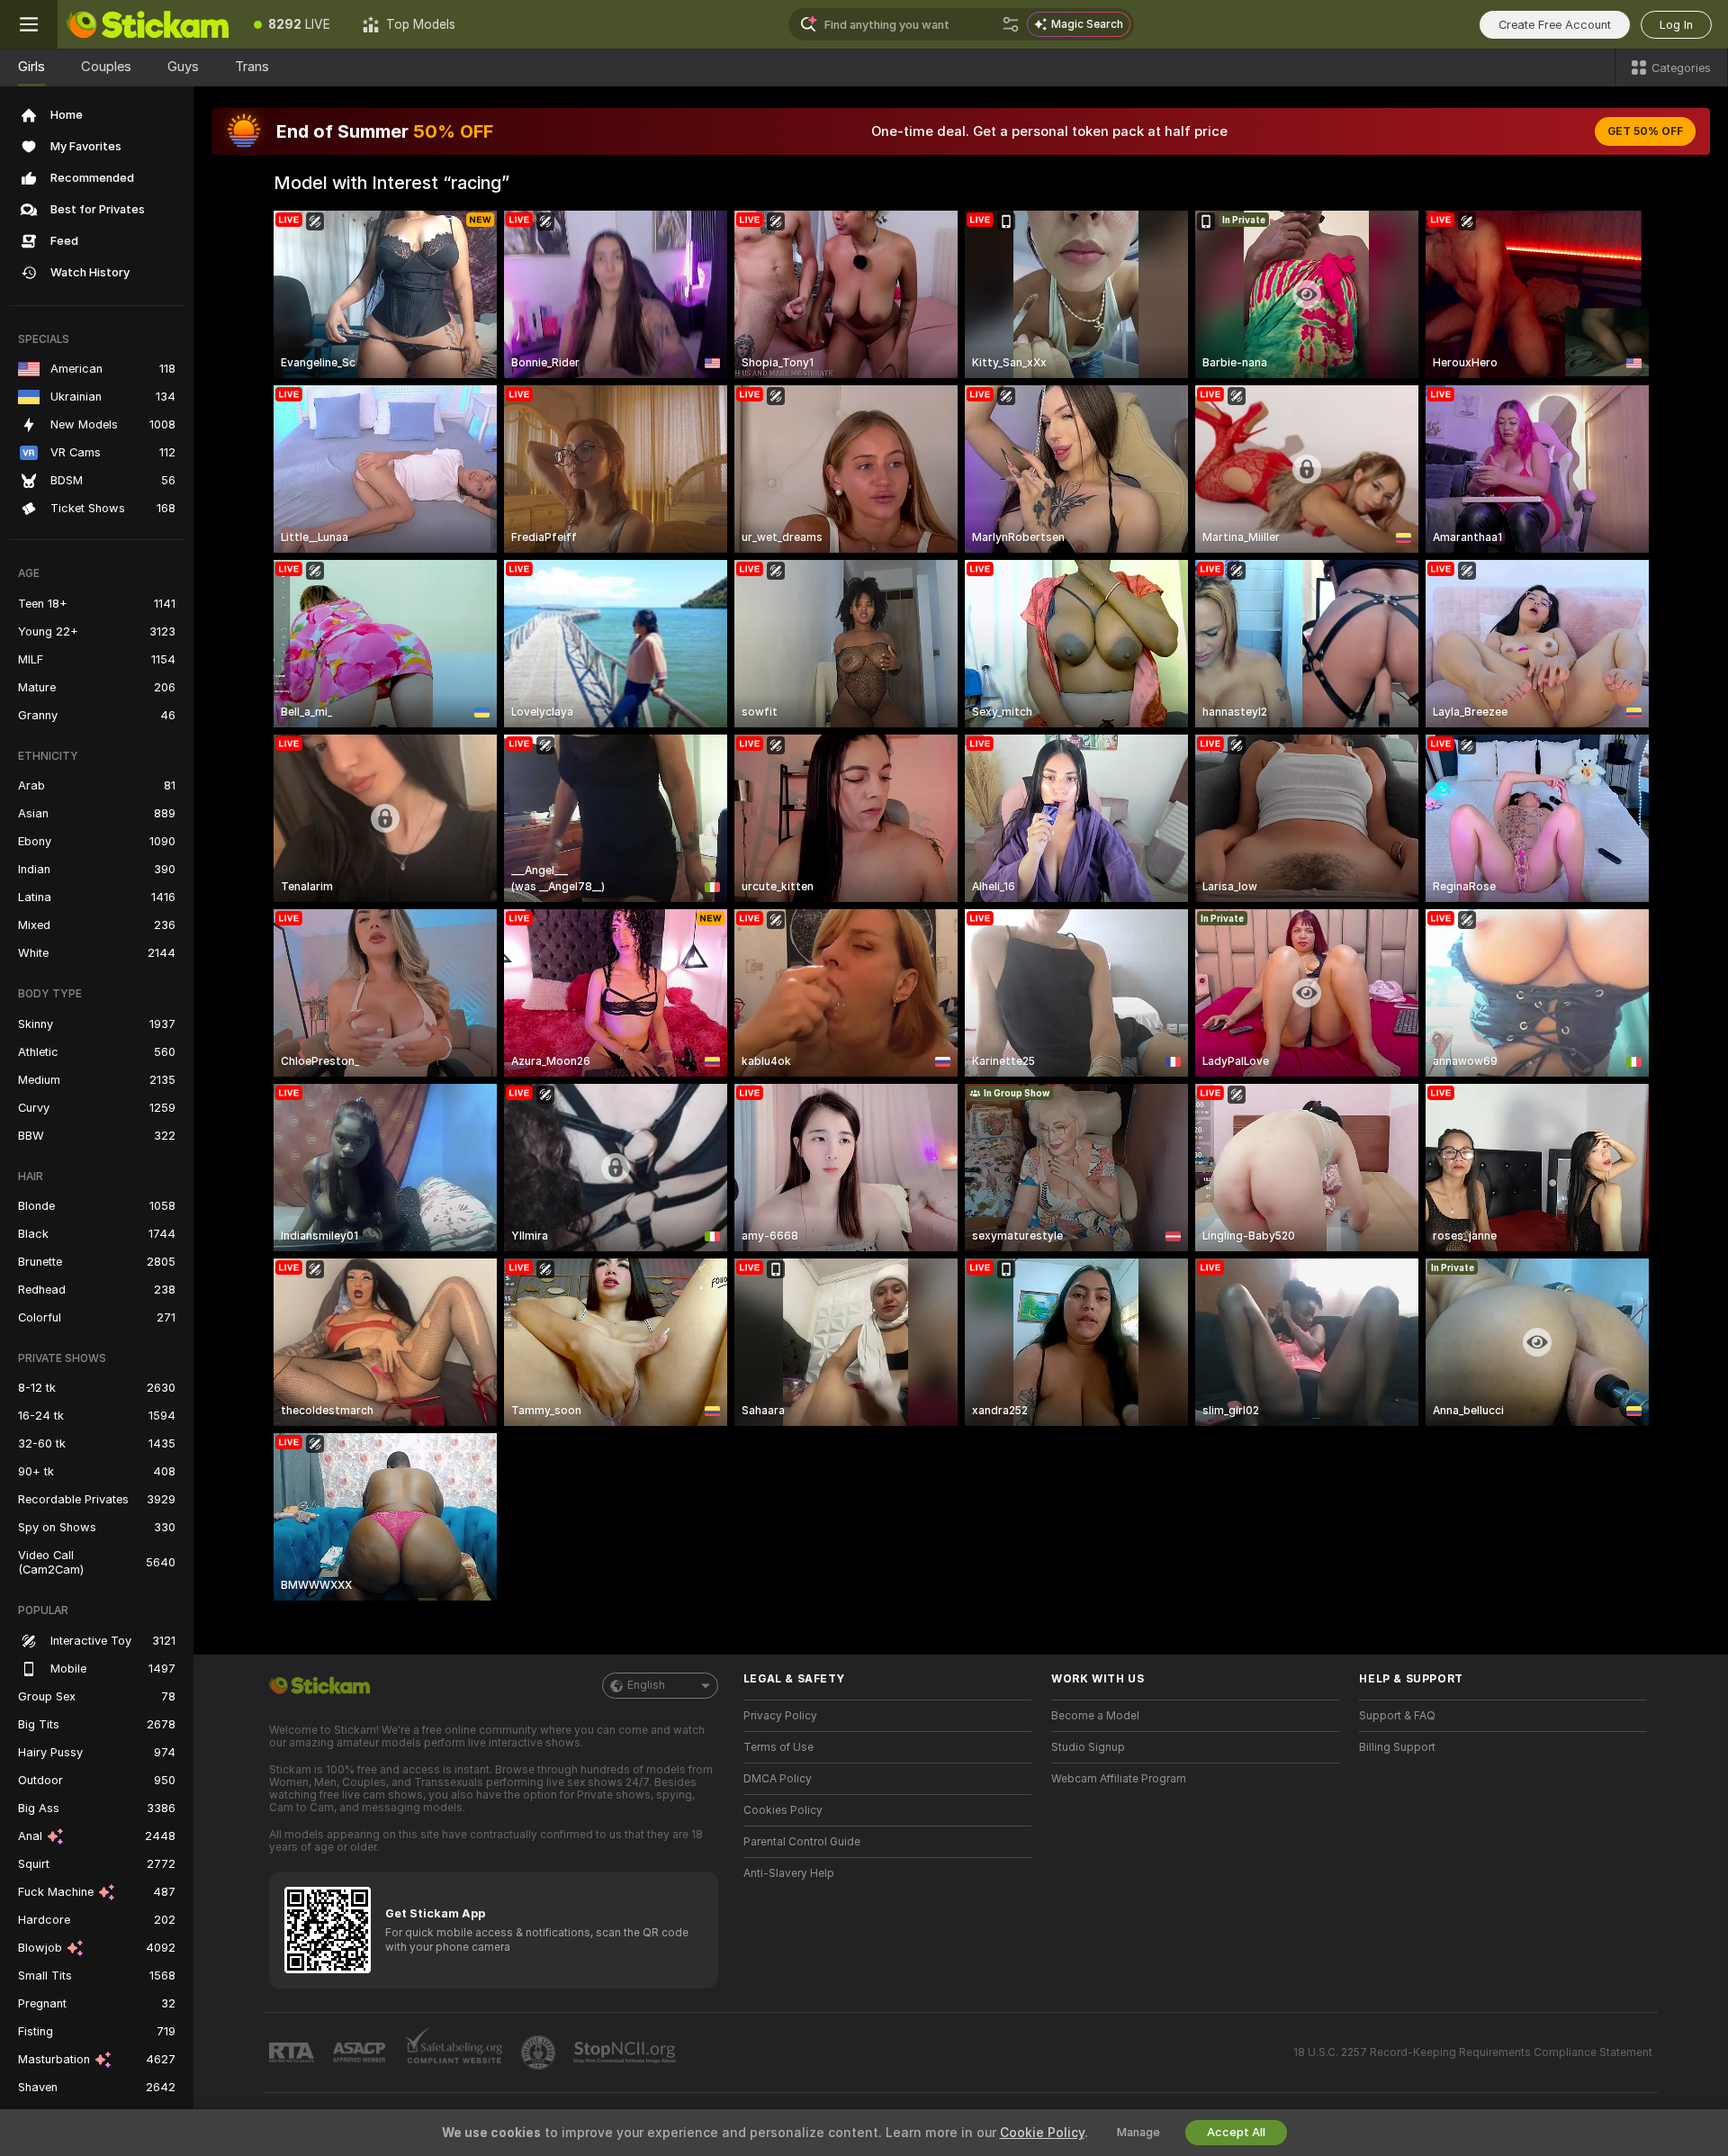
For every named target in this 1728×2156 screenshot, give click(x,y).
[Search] (1011, 24)
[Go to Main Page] (148, 24)
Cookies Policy (783, 1810)
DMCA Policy (778, 1779)
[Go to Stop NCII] (626, 2052)
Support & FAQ (1397, 1716)
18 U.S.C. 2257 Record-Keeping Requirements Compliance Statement (1473, 2052)
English (646, 1685)
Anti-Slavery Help (789, 1873)
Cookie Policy (1042, 2133)
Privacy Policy (780, 1716)
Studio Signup (1088, 1747)
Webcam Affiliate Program (1119, 1779)
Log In (1676, 25)
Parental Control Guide (802, 1842)
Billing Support (1397, 1747)
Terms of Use (778, 1747)
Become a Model (1095, 1716)
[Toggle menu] (29, 24)
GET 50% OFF (1645, 131)
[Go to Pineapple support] (540, 2052)
